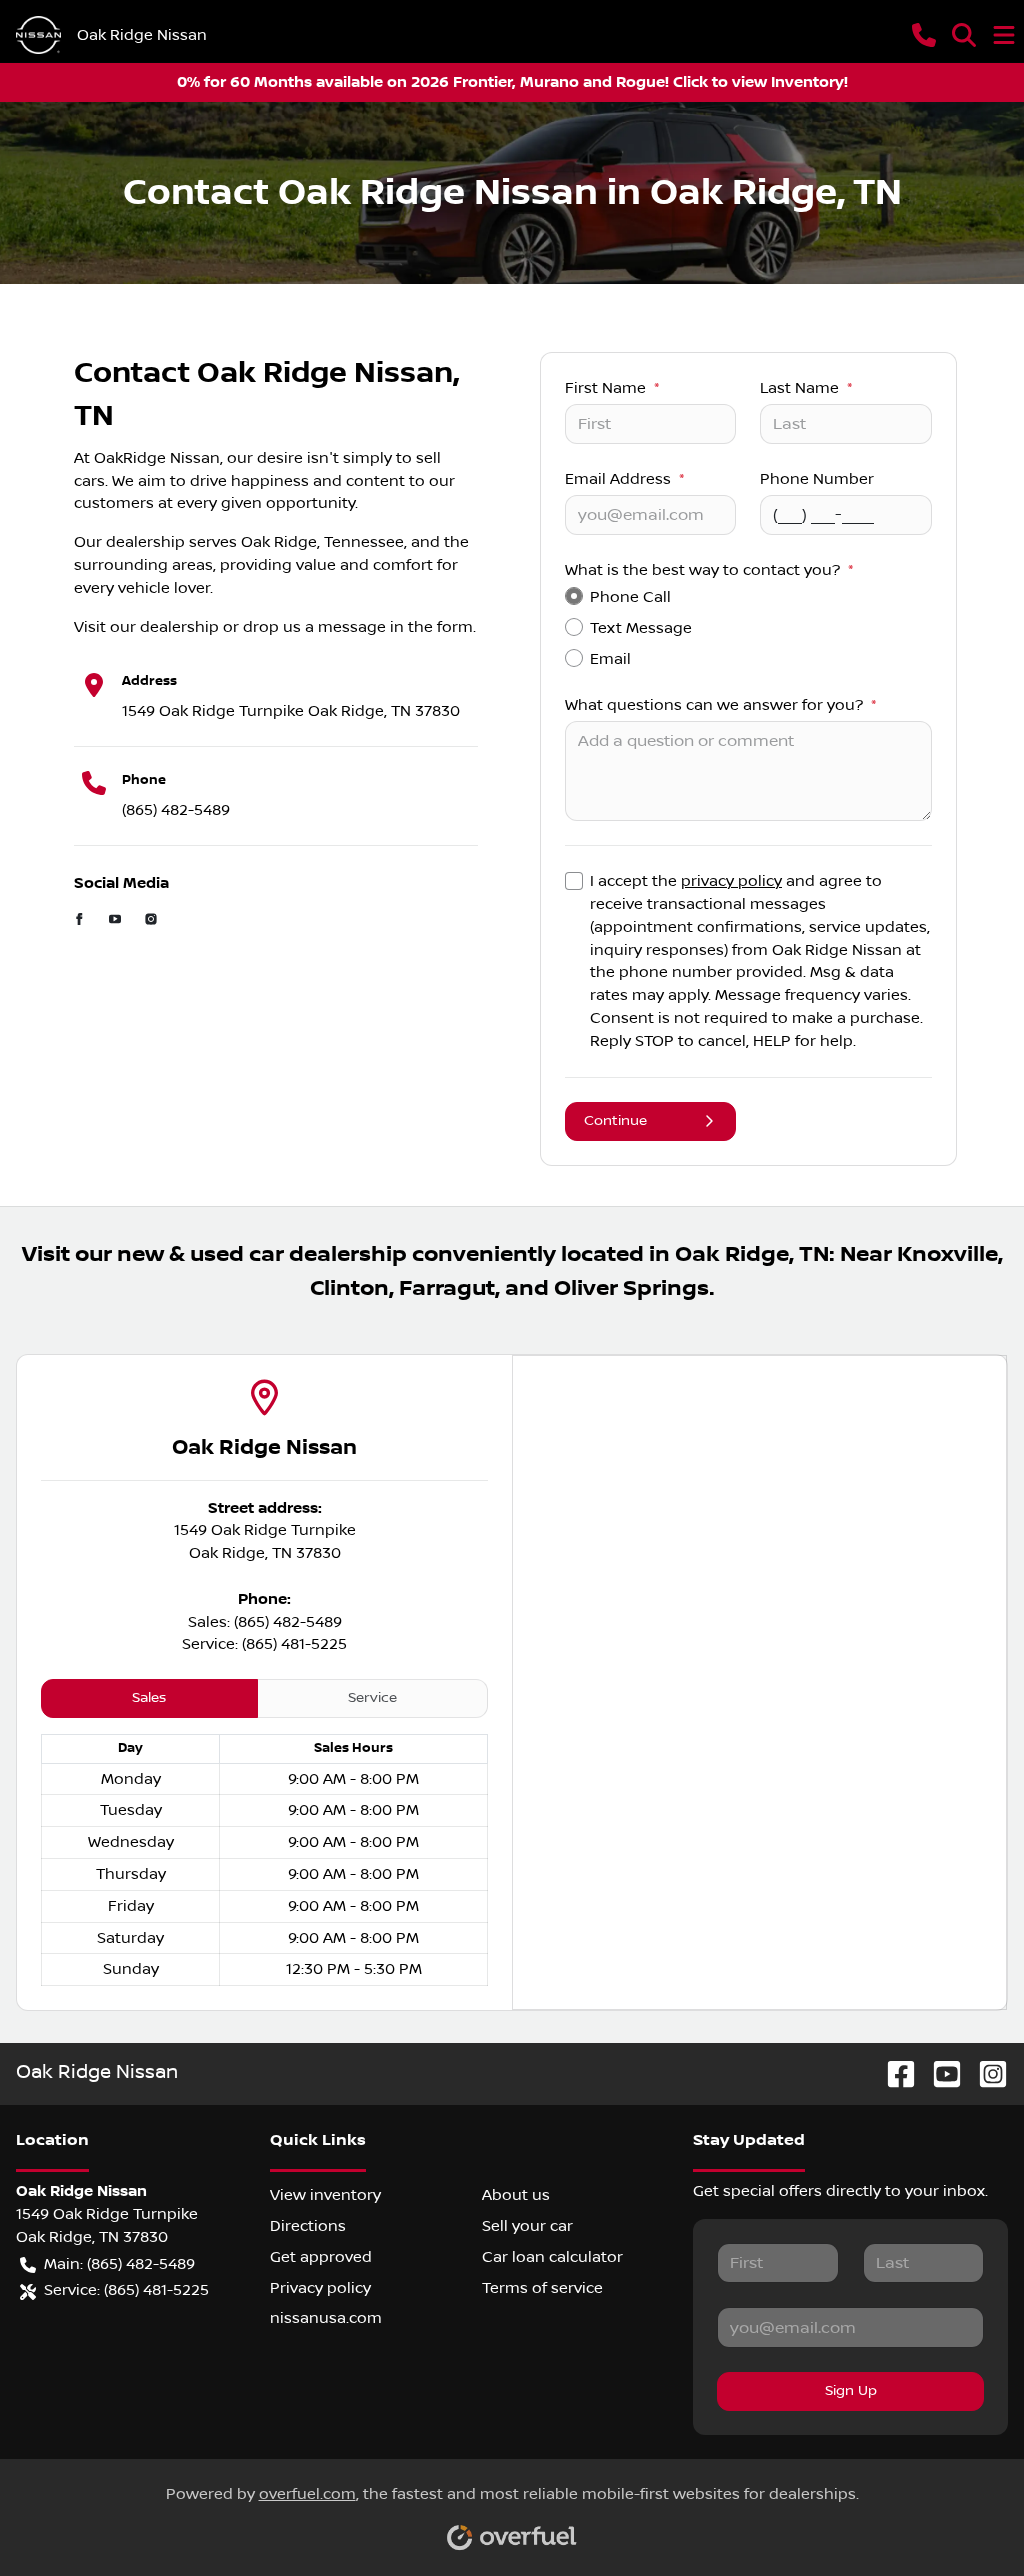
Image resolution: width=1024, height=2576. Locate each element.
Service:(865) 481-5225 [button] (126, 2290)
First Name (612, 388)
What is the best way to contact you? (709, 570)
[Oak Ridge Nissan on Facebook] (893, 2073)
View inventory (325, 2195)
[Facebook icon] (80, 922)
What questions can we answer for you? (720, 705)
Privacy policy (320, 2288)
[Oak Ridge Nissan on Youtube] (939, 2073)
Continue (615, 1121)
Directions (308, 2226)
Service (372, 1698)
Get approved (321, 2257)
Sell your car (527, 2226)
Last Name (806, 388)
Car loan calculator (552, 2257)
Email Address (624, 479)
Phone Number (817, 479)
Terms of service (542, 2288)
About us (516, 2195)
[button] (924, 35)
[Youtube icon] (115, 922)
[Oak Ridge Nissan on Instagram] (985, 2073)
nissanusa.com (326, 2318)
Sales (149, 1698)
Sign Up (851, 2391)
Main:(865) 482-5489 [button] (119, 2264)
